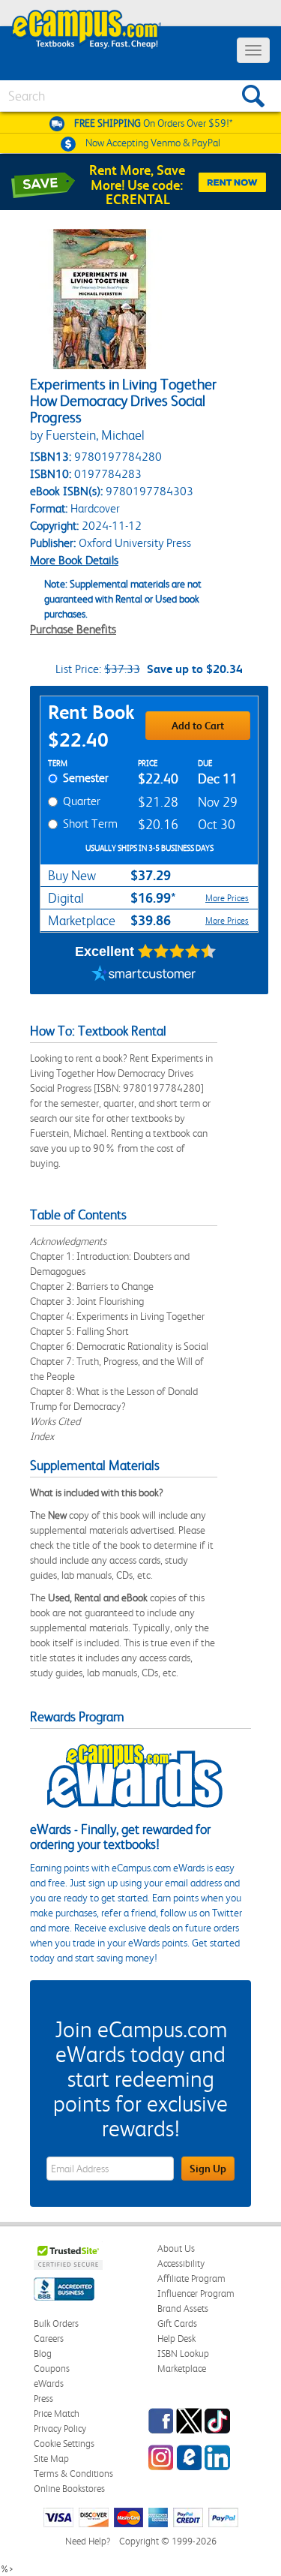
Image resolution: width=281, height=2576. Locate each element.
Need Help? (88, 2541)
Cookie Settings (64, 2444)
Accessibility (181, 2263)
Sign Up (208, 2169)
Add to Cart (198, 726)
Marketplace (182, 2369)
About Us (176, 2248)
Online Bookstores (69, 2489)
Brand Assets (183, 2308)
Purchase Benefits (73, 629)
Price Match (57, 2414)
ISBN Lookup (183, 2354)
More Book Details (74, 560)
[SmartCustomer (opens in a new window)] (144, 975)
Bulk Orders (56, 2324)
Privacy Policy (60, 2429)
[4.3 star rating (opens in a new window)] (177, 951)
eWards (49, 2384)
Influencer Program (196, 2293)
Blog (43, 2354)
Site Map (51, 2459)
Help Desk (176, 2339)
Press (43, 2399)
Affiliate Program (191, 2278)
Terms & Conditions (73, 2474)
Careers (49, 2339)
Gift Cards (177, 2324)
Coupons (52, 2369)
